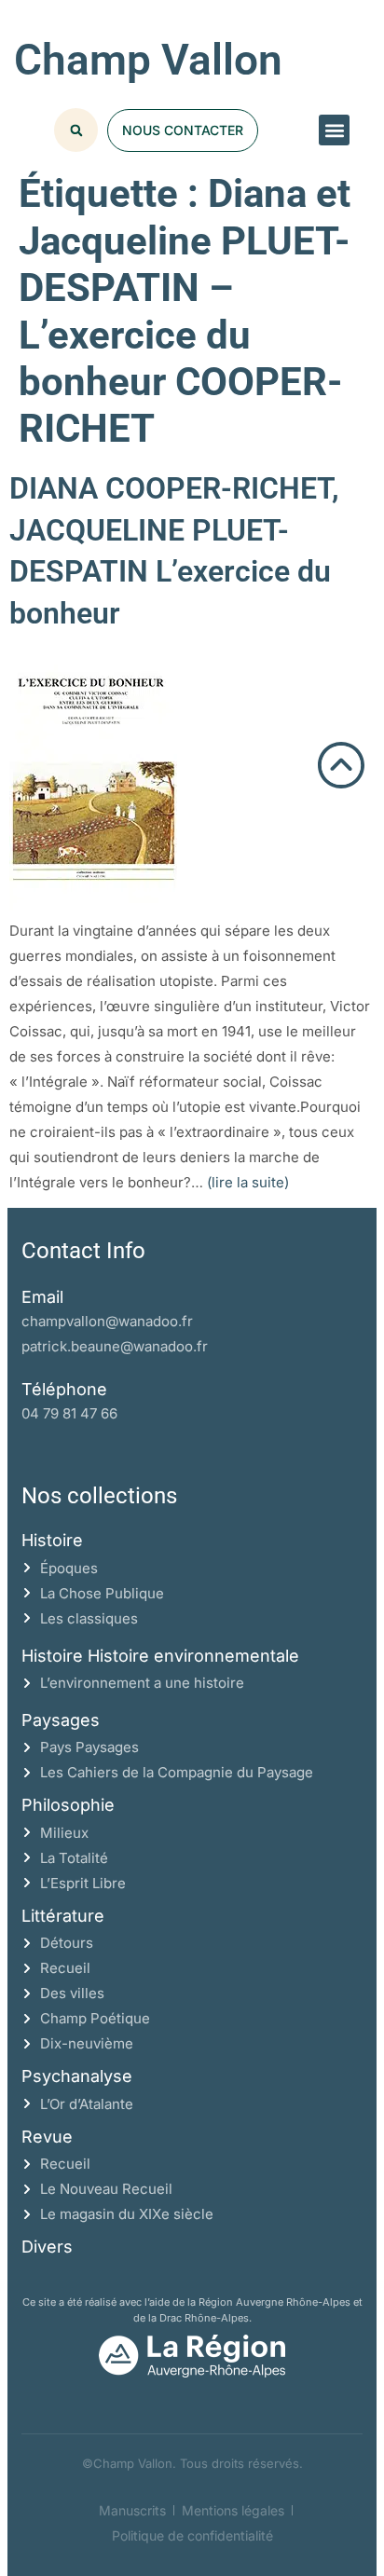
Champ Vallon (148, 60)
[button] (334, 130)
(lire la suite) (248, 1182)
